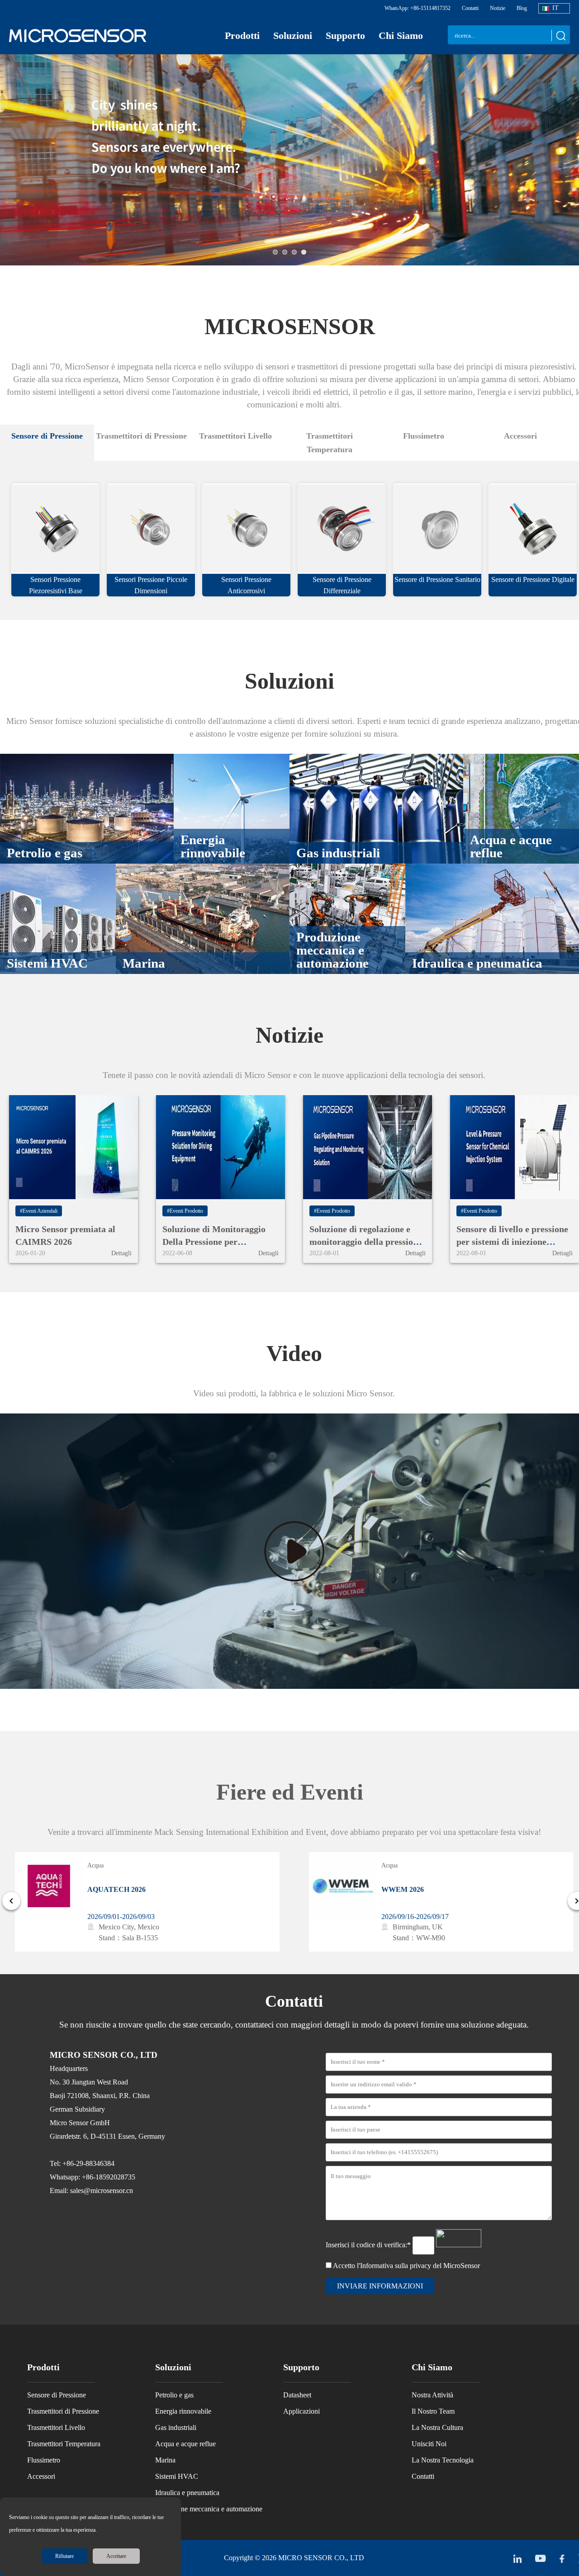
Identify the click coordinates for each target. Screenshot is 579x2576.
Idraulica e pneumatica (187, 2493)
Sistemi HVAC (177, 2476)
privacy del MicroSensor (445, 2266)
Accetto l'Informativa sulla (406, 2266)
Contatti (470, 8)
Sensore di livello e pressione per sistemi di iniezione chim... (512, 1242)
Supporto (345, 35)
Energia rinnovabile (183, 2411)
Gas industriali (176, 2427)
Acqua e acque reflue (185, 2444)
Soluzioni (293, 35)
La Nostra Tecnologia (443, 2460)
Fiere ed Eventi (290, 1792)
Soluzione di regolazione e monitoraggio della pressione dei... (366, 1242)
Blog (522, 8)
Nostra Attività (432, 2395)
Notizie (498, 8)
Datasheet (297, 2395)
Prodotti (242, 35)
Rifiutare (64, 2556)
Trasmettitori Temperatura (64, 2444)
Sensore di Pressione (57, 2395)
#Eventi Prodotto (185, 1211)
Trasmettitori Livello (56, 2427)
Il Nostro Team (433, 2411)
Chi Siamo (401, 35)
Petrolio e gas (174, 2395)
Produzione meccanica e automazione (209, 2509)
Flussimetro (44, 2460)
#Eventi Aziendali (39, 1211)
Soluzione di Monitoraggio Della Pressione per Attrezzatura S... (214, 1242)
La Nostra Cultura (437, 2427)
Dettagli (121, 1253)
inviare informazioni (380, 2286)
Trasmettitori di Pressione (63, 2411)
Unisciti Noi (429, 2444)
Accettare (116, 2556)
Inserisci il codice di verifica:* (369, 2245)
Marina (165, 2460)
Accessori (41, 2476)
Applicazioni (301, 2411)
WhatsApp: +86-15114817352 (418, 8)
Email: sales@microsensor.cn (91, 2191)
